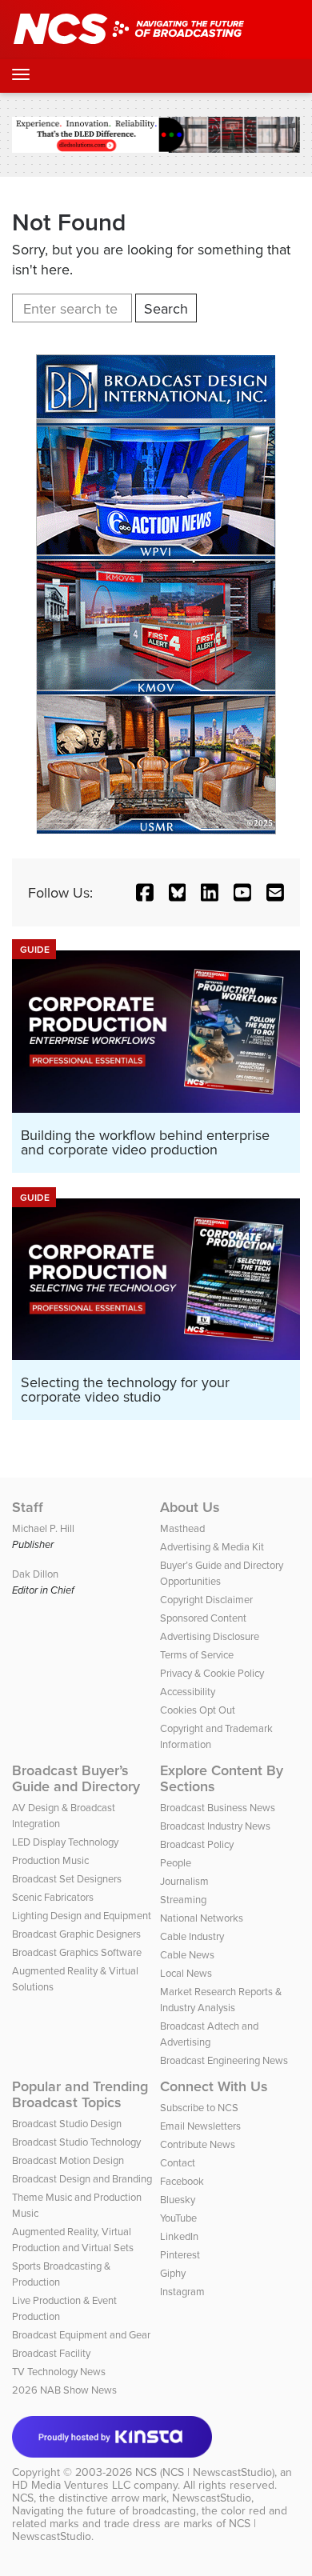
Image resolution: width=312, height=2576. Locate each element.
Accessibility (188, 1691)
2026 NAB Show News (64, 2390)
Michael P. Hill (43, 1528)
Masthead (182, 1528)
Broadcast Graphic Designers (76, 1934)
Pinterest (180, 2254)
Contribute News (198, 2144)
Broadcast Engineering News (224, 2060)
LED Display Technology (65, 1842)
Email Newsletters (200, 2126)
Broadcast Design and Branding (82, 2178)
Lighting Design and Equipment (82, 1915)
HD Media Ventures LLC (71, 2485)
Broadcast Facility (51, 2353)
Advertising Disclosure (210, 1636)
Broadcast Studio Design (67, 2123)
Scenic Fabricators (53, 1897)
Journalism (184, 1881)
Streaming (183, 1899)
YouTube (178, 2218)
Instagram (182, 2291)
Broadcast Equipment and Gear (81, 2334)
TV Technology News (59, 2371)
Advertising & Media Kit (212, 1546)
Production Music (50, 1860)
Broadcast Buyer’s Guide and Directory (76, 1778)
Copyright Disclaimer (206, 1599)
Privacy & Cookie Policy (212, 1673)
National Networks (202, 1918)
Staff (28, 1507)
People (176, 1862)
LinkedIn (179, 2236)
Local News (186, 1973)
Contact (178, 2162)
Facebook (182, 2181)
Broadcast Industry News (215, 1826)
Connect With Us (214, 2086)
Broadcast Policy (197, 1844)
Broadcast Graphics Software (77, 1952)
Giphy (173, 2273)
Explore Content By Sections (222, 1778)
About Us (190, 1507)
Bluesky (178, 2199)
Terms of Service (197, 1654)
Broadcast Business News (218, 1807)
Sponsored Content (203, 1618)
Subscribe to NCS (199, 2107)
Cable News (187, 1954)
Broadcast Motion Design (68, 2160)
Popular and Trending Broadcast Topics (80, 2094)
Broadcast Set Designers (67, 1878)
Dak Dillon (35, 1574)
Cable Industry (192, 1936)
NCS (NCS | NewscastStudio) (205, 2472)
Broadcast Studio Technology (76, 2142)
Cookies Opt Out (198, 1710)
